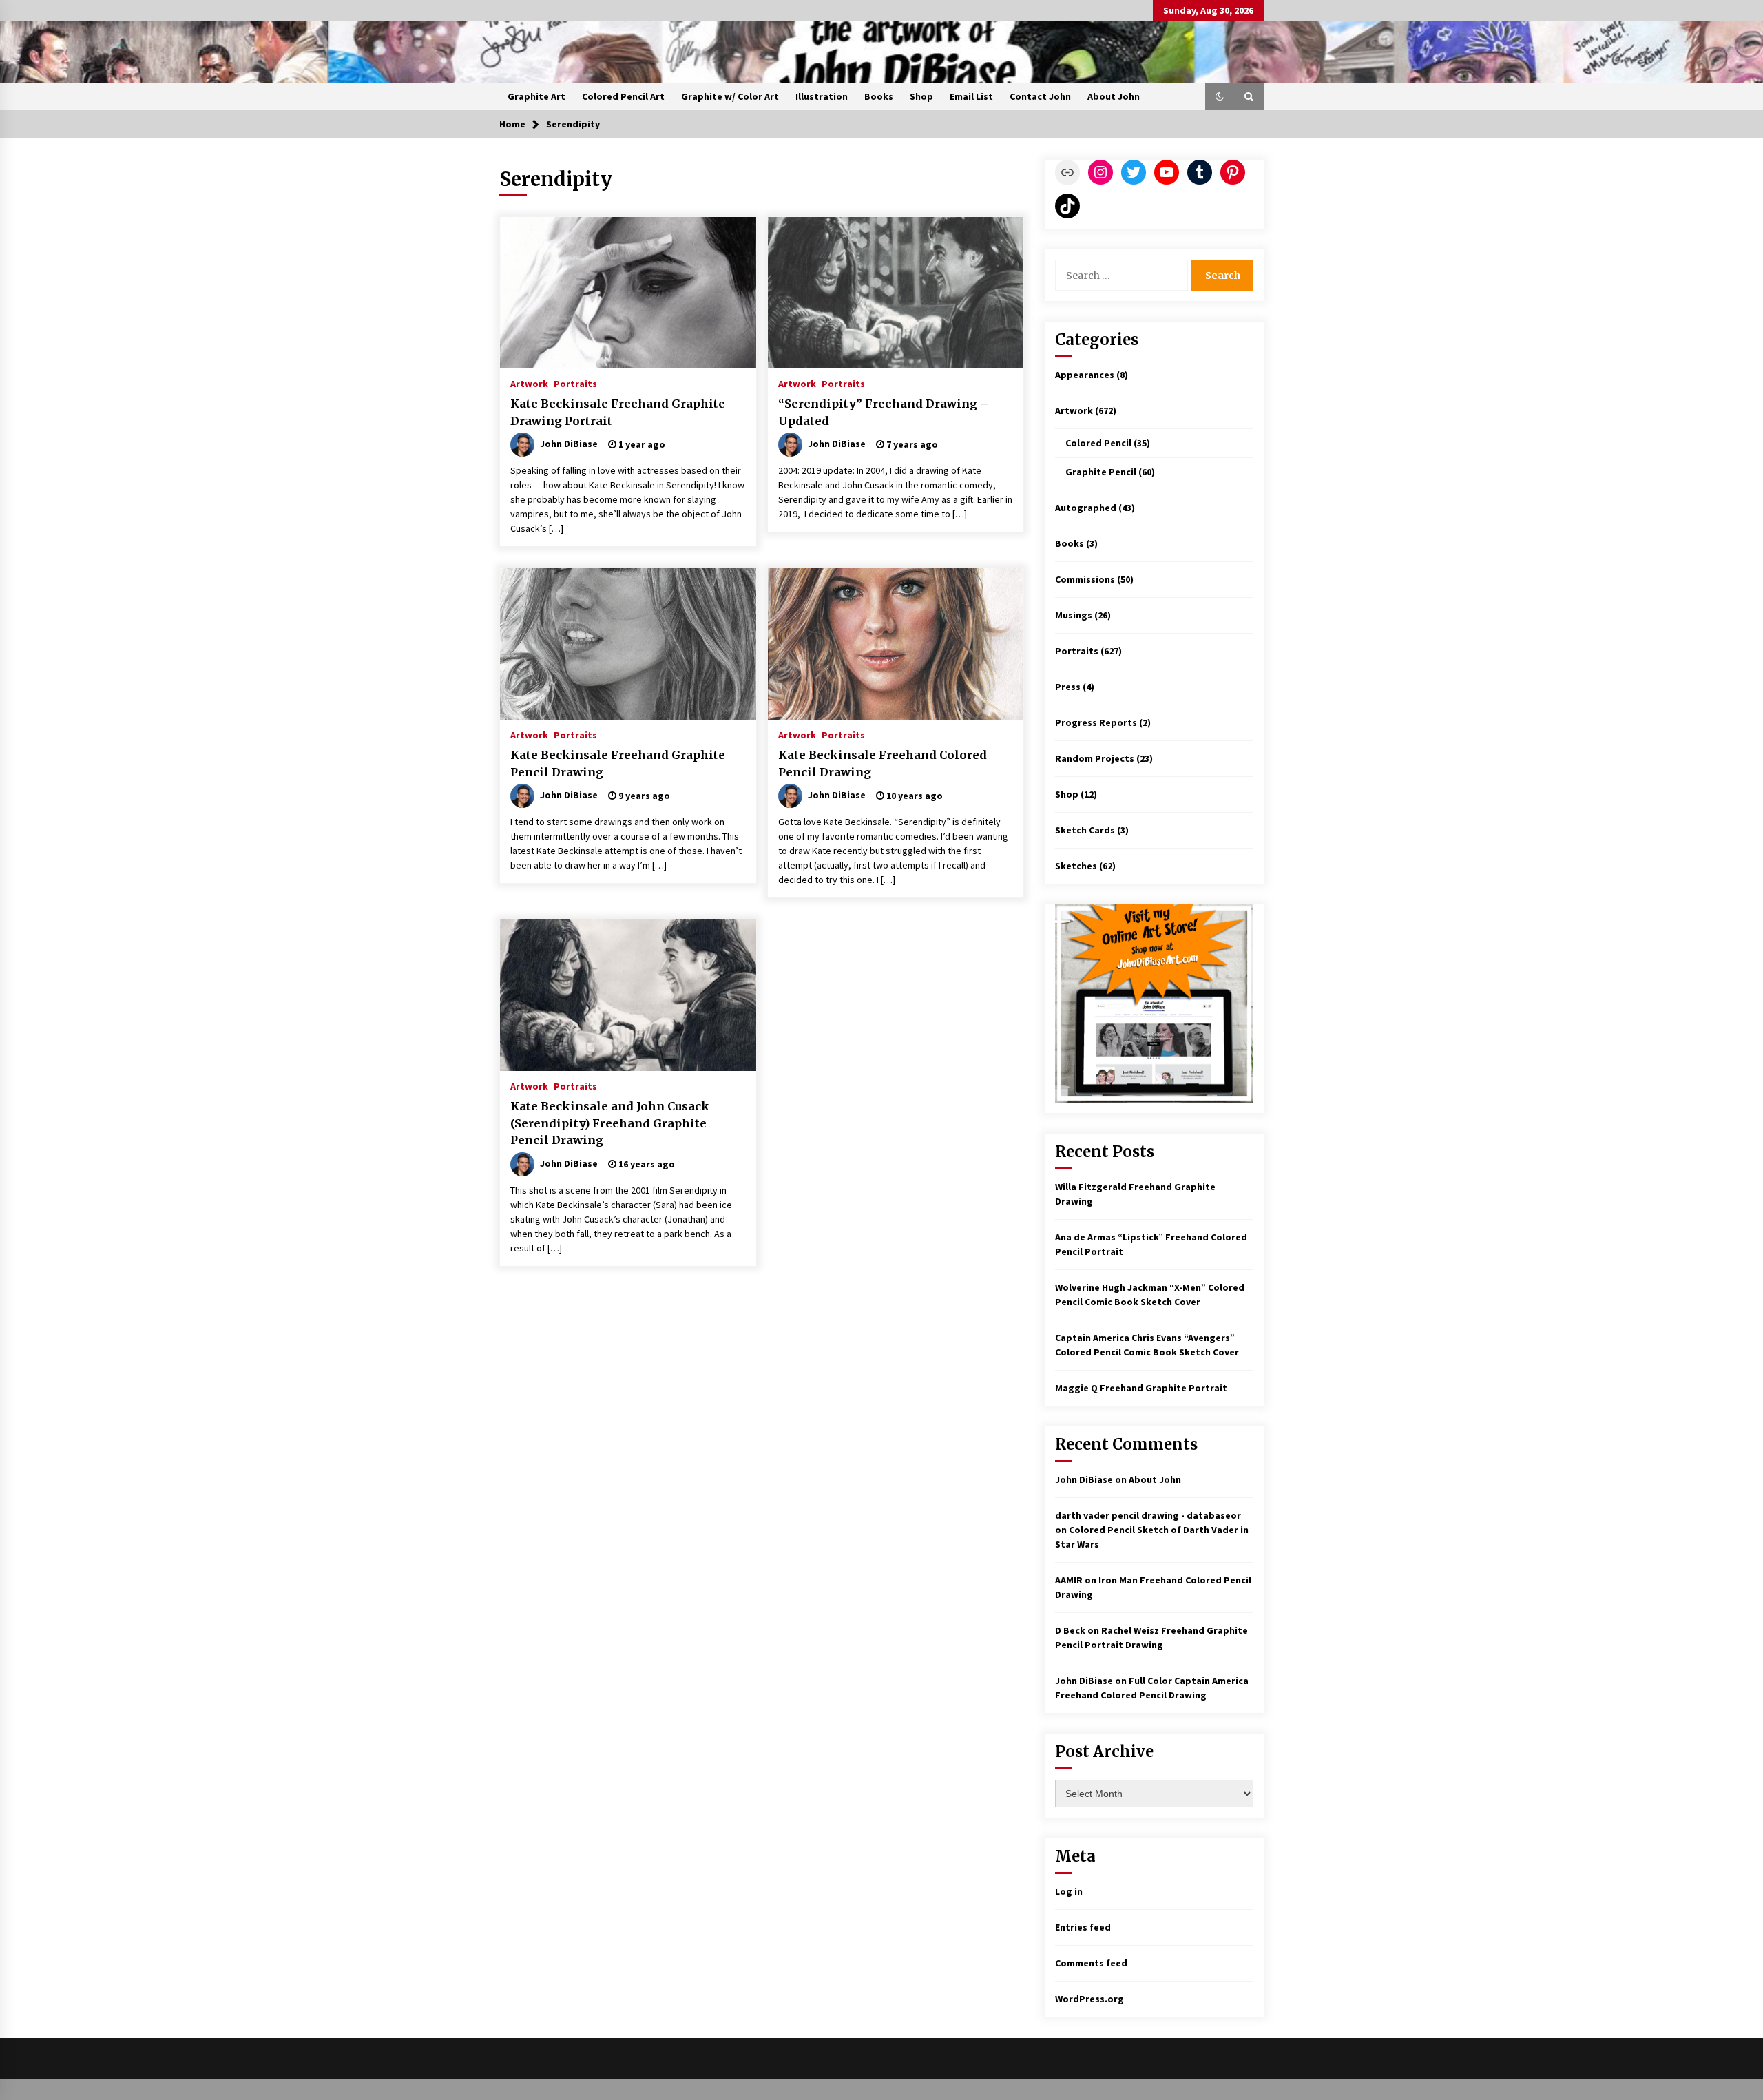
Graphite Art (536, 96)
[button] (1220, 96)
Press (1068, 687)
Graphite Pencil (1101, 472)
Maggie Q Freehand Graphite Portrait (1141, 1388)
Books (879, 96)
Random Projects (1095, 758)
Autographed (1086, 508)
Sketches (1076, 866)
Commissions (1085, 579)
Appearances (1085, 375)
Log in (1069, 1891)
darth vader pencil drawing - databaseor (1148, 1515)
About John (1114, 96)
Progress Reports (1096, 722)
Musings (1074, 615)
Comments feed (1091, 1963)
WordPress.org (1089, 1999)
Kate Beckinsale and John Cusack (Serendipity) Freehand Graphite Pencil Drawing (610, 1123)
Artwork (529, 383)
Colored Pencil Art (623, 96)
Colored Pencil (1098, 443)
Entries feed (1083, 1927)
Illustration (822, 96)
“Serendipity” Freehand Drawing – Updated (883, 412)
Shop (921, 96)
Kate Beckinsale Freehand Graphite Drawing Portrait (618, 412)
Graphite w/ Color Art (730, 96)
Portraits (575, 383)
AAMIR (1069, 1580)
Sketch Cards (1085, 830)
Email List (971, 96)
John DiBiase (1084, 1479)
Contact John (1040, 96)
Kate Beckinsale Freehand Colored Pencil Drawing (883, 763)
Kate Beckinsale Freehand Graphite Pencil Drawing (618, 763)
